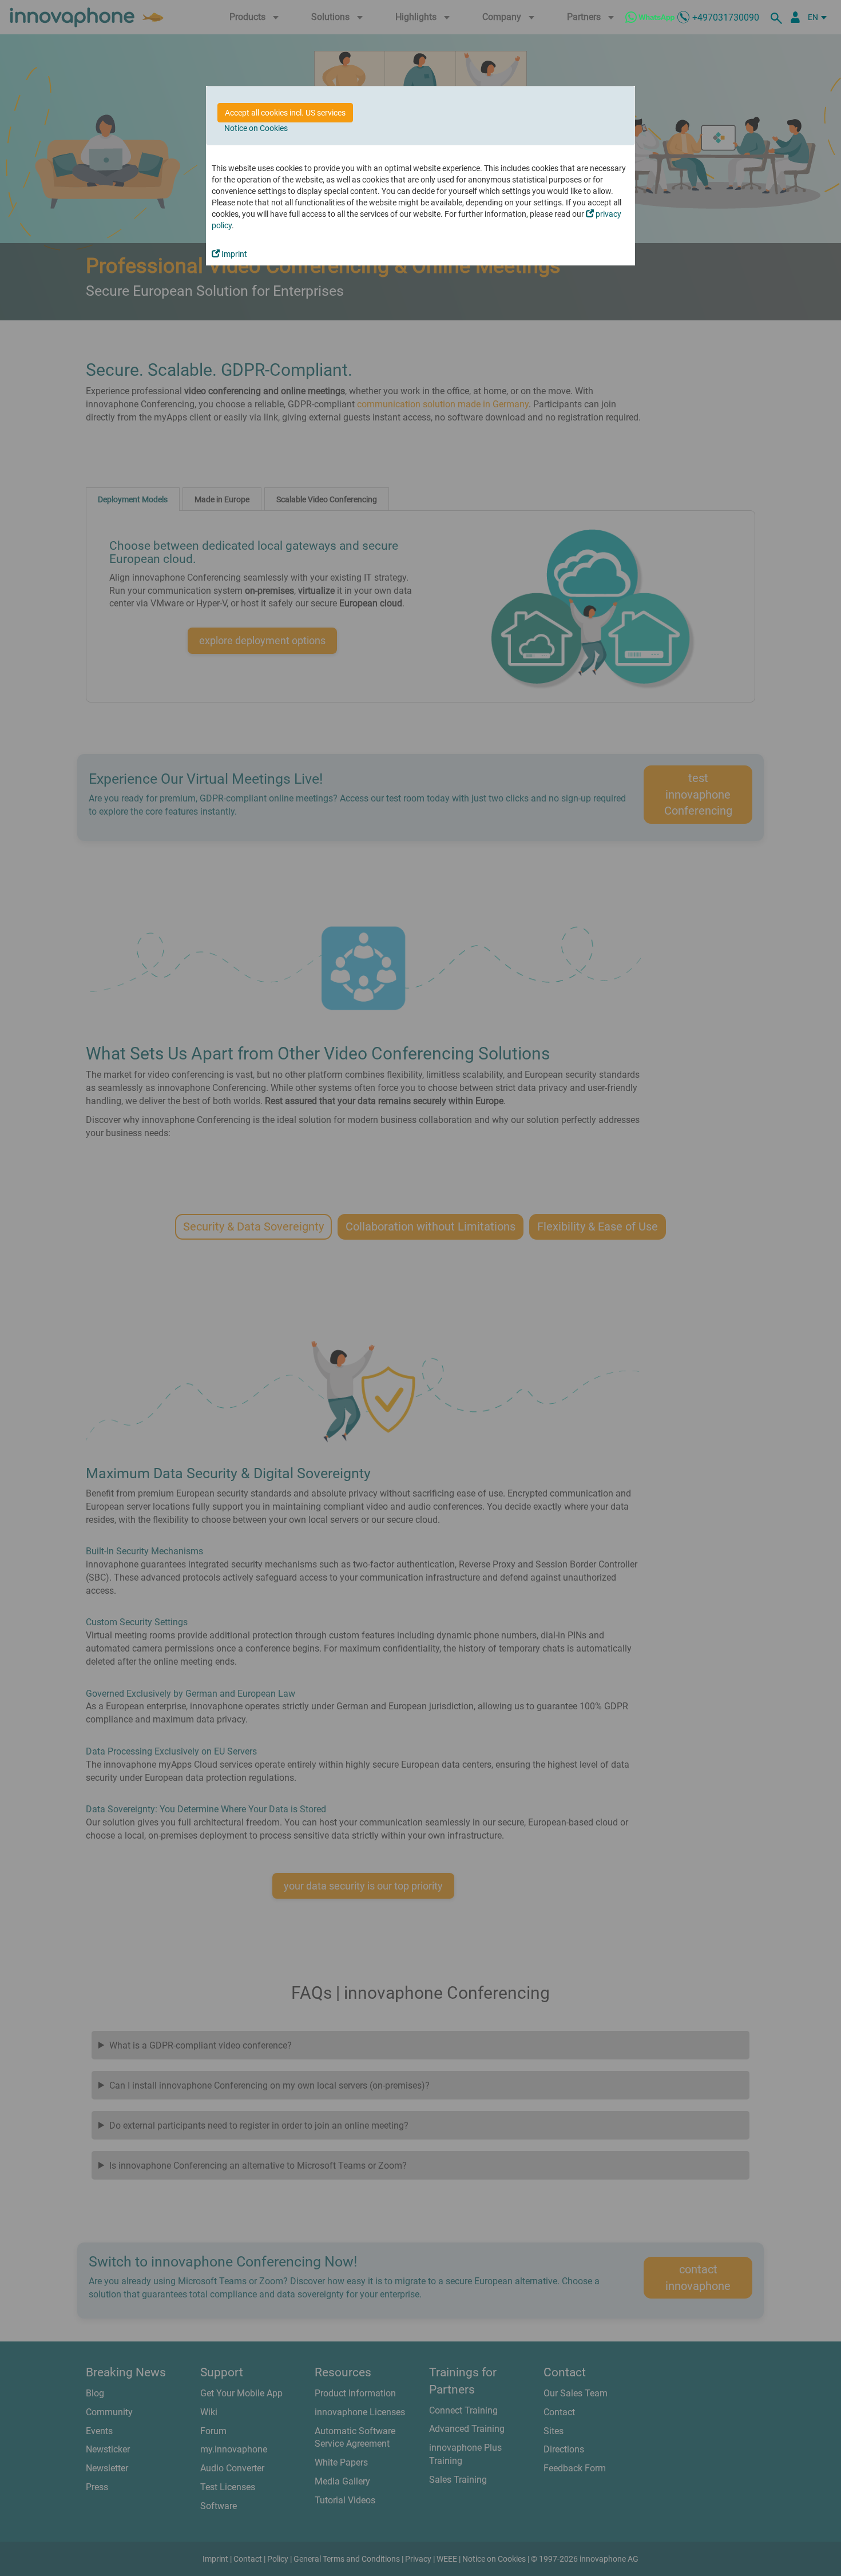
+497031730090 (726, 17)
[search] (778, 17)
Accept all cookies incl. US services (285, 113)
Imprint (233, 254)
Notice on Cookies (256, 128)
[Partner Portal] (795, 17)
